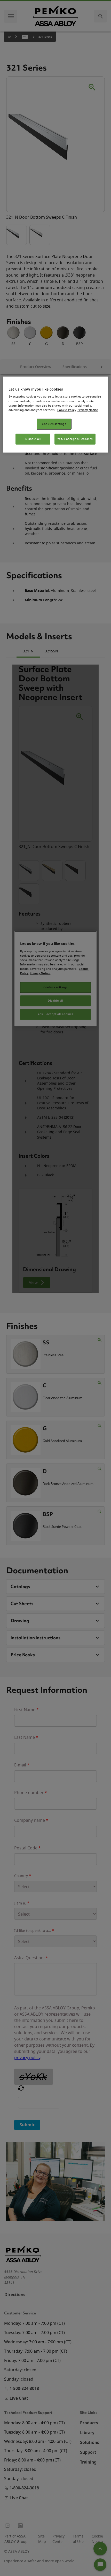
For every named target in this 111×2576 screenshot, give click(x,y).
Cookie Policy (67, 410)
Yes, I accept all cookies (75, 439)
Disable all (33, 439)
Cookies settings (54, 424)
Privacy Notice (88, 410)
